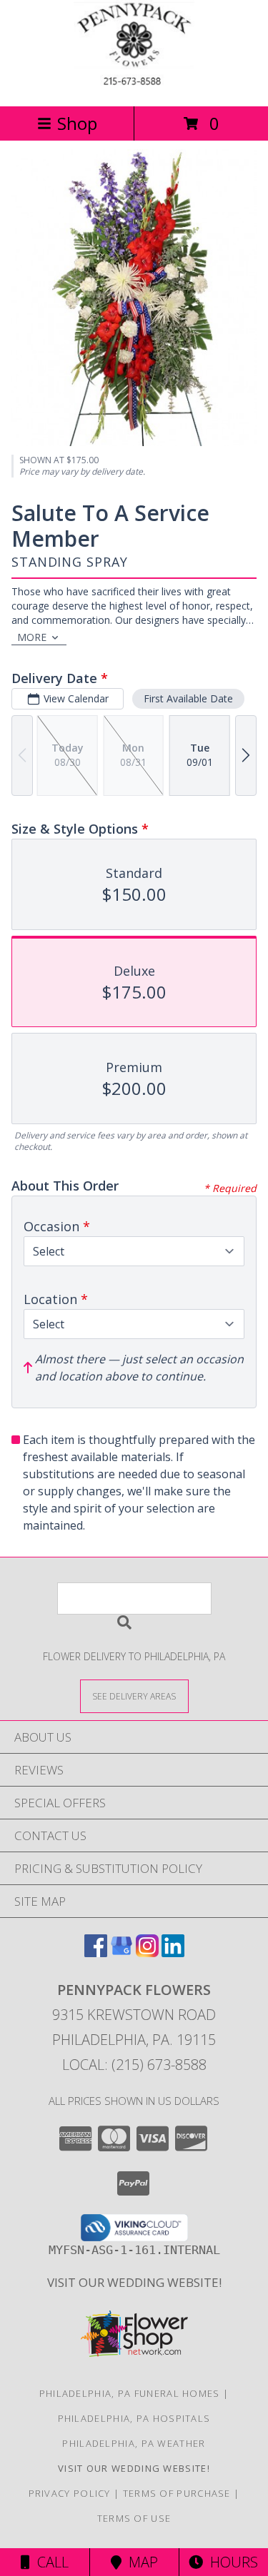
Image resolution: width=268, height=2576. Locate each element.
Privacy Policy (70, 2493)
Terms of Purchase (177, 2493)
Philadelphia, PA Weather (134, 2443)
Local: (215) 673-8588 (134, 2065)
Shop (77, 123)
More (32, 637)
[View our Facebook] (96, 1953)
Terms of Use (134, 2518)
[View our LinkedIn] (173, 1953)
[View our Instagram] (147, 1953)
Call (49, 2562)
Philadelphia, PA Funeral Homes (130, 2393)
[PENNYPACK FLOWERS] (134, 85)
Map (140, 2562)
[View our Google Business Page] (121, 1953)
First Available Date (188, 698)
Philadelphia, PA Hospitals (134, 2418)
